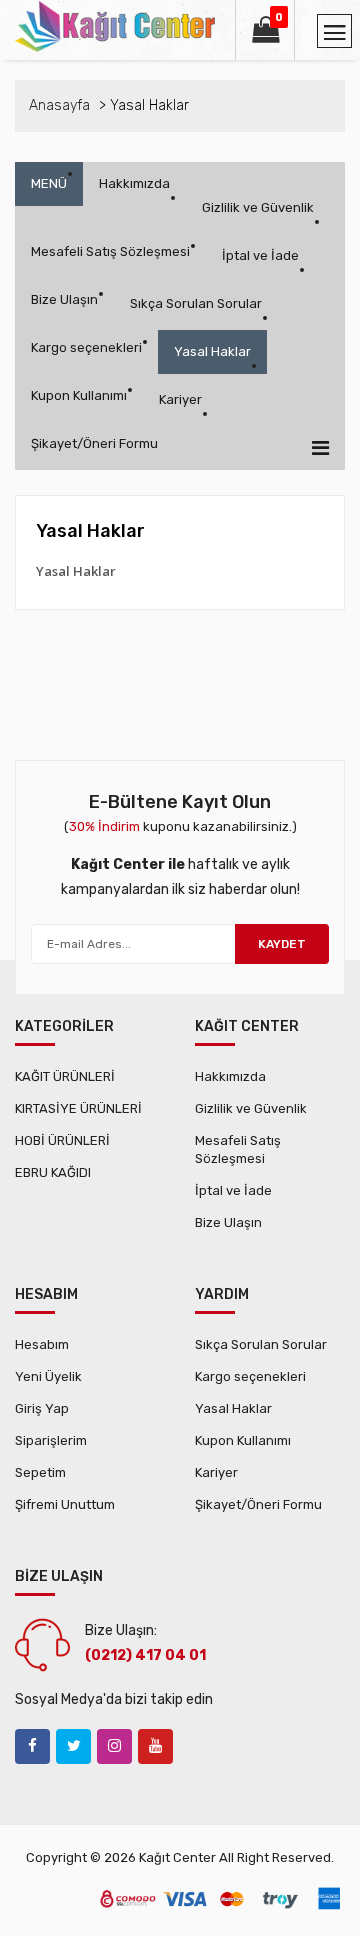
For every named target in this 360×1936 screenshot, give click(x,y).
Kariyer (180, 399)
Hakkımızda (134, 183)
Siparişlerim (51, 1440)
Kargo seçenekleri (86, 347)
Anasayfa (59, 105)
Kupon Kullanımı (79, 395)
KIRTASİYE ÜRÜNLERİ (78, 1108)
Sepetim (40, 1472)
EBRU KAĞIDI (53, 1172)
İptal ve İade (260, 255)
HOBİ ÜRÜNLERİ (62, 1140)
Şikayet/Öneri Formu (94, 443)
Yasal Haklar (212, 351)
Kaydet (282, 944)
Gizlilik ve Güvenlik (258, 207)
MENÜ (49, 183)
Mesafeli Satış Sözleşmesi (110, 251)
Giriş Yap (42, 1408)
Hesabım (42, 1344)
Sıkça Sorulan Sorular (196, 303)
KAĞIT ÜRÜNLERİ (65, 1076)
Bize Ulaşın (64, 299)
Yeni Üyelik (48, 1376)
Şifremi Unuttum (65, 1504)
